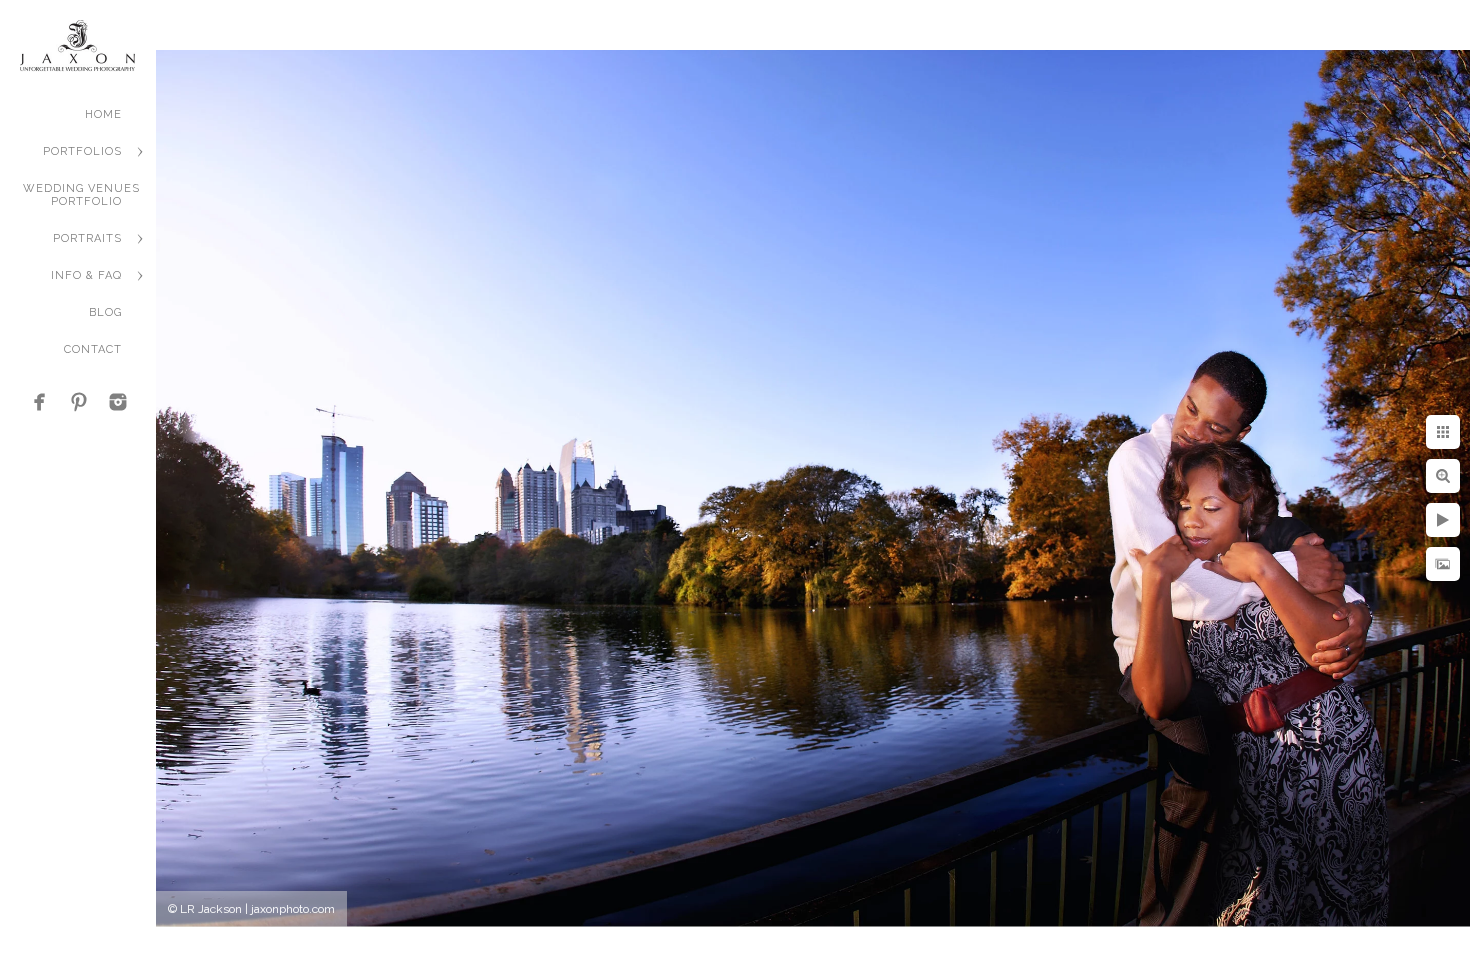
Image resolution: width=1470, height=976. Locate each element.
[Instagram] (118, 402)
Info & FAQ (86, 275)
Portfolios (82, 151)
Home (103, 114)
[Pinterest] (79, 402)
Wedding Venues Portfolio (81, 195)
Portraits (87, 238)
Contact (93, 349)
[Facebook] (40, 402)
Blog (105, 312)
